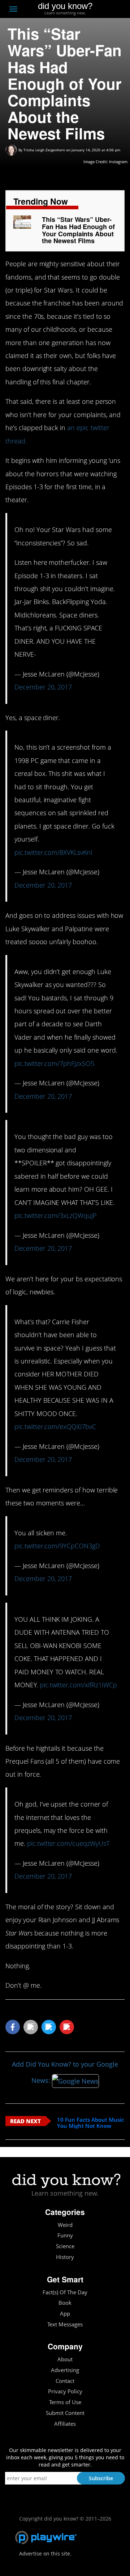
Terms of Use (65, 2402)
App (65, 2314)
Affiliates (65, 2424)
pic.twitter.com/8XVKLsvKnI (53, 852)
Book (65, 2303)
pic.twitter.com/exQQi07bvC (55, 1427)
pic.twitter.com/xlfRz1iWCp (78, 1685)
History (65, 2257)
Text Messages (65, 2324)
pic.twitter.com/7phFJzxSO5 (54, 1063)
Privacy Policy (65, 2391)
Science (65, 2246)
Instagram (118, 162)
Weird (65, 2225)
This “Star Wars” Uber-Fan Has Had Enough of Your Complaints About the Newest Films (78, 230)
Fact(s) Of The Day (65, 2292)
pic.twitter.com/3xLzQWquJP (56, 1215)
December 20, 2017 (43, 687)
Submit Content (65, 2413)
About (65, 2359)
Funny (65, 2235)
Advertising (65, 2370)
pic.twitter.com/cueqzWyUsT (68, 1843)
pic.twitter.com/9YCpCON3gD (57, 1546)
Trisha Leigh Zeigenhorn (44, 150)
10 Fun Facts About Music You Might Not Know (90, 2123)
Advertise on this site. (45, 2553)
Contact (65, 2381)
